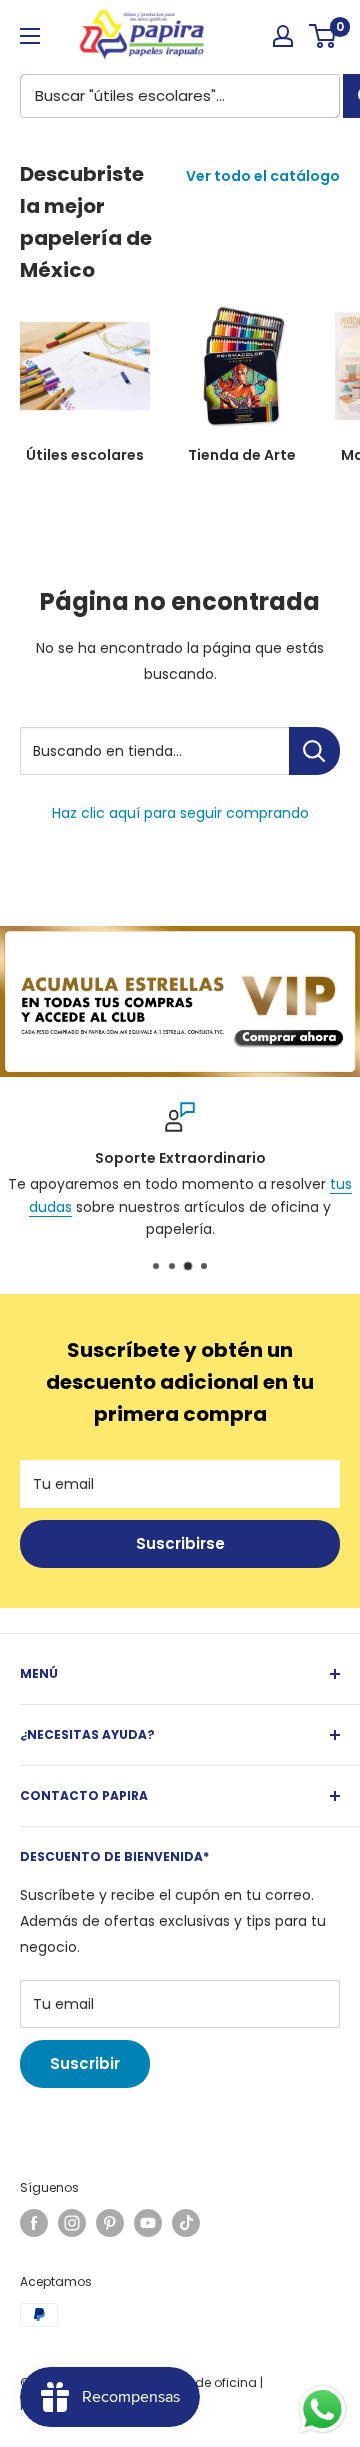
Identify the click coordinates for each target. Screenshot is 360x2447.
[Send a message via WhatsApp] (322, 2409)
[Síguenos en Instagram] (72, 2223)
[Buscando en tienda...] (314, 751)
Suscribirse (180, 1543)
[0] (323, 36)
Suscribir (85, 2063)
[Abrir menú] (30, 36)
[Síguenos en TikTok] (186, 2223)
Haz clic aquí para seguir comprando (180, 813)
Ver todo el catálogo (263, 176)
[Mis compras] (283, 36)
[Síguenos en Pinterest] (110, 2223)
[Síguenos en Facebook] (34, 2223)
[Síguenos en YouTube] (148, 2223)
